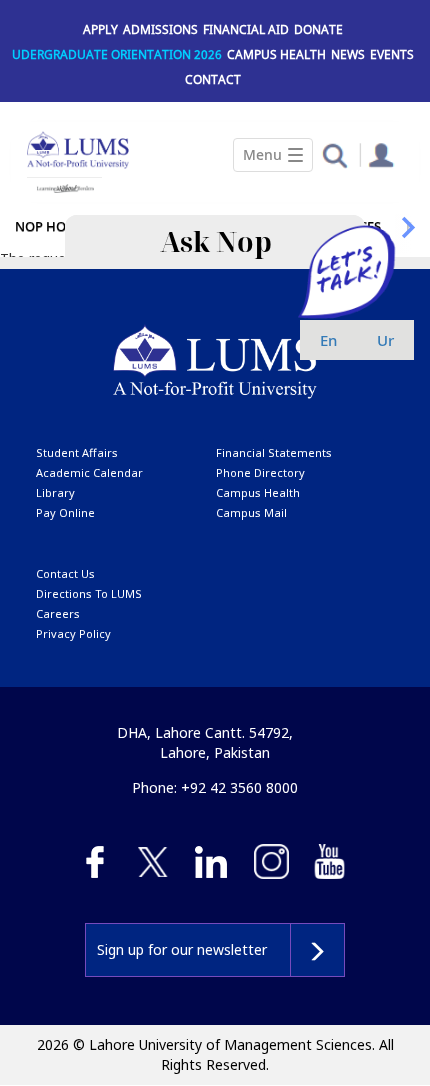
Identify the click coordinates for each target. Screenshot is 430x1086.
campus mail (251, 512)
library (55, 492)
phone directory (260, 472)
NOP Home (50, 226)
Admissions (160, 29)
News (348, 54)
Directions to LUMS (89, 593)
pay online (65, 512)
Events (392, 54)
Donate (318, 29)
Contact (213, 79)
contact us (65, 573)
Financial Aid (246, 29)
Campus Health (276, 54)
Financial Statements (274, 452)
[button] (334, 154)
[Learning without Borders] (64, 185)
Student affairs (77, 452)
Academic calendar (89, 472)
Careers (58, 613)
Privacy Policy (73, 633)
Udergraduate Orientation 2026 (117, 54)
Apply (100, 29)
